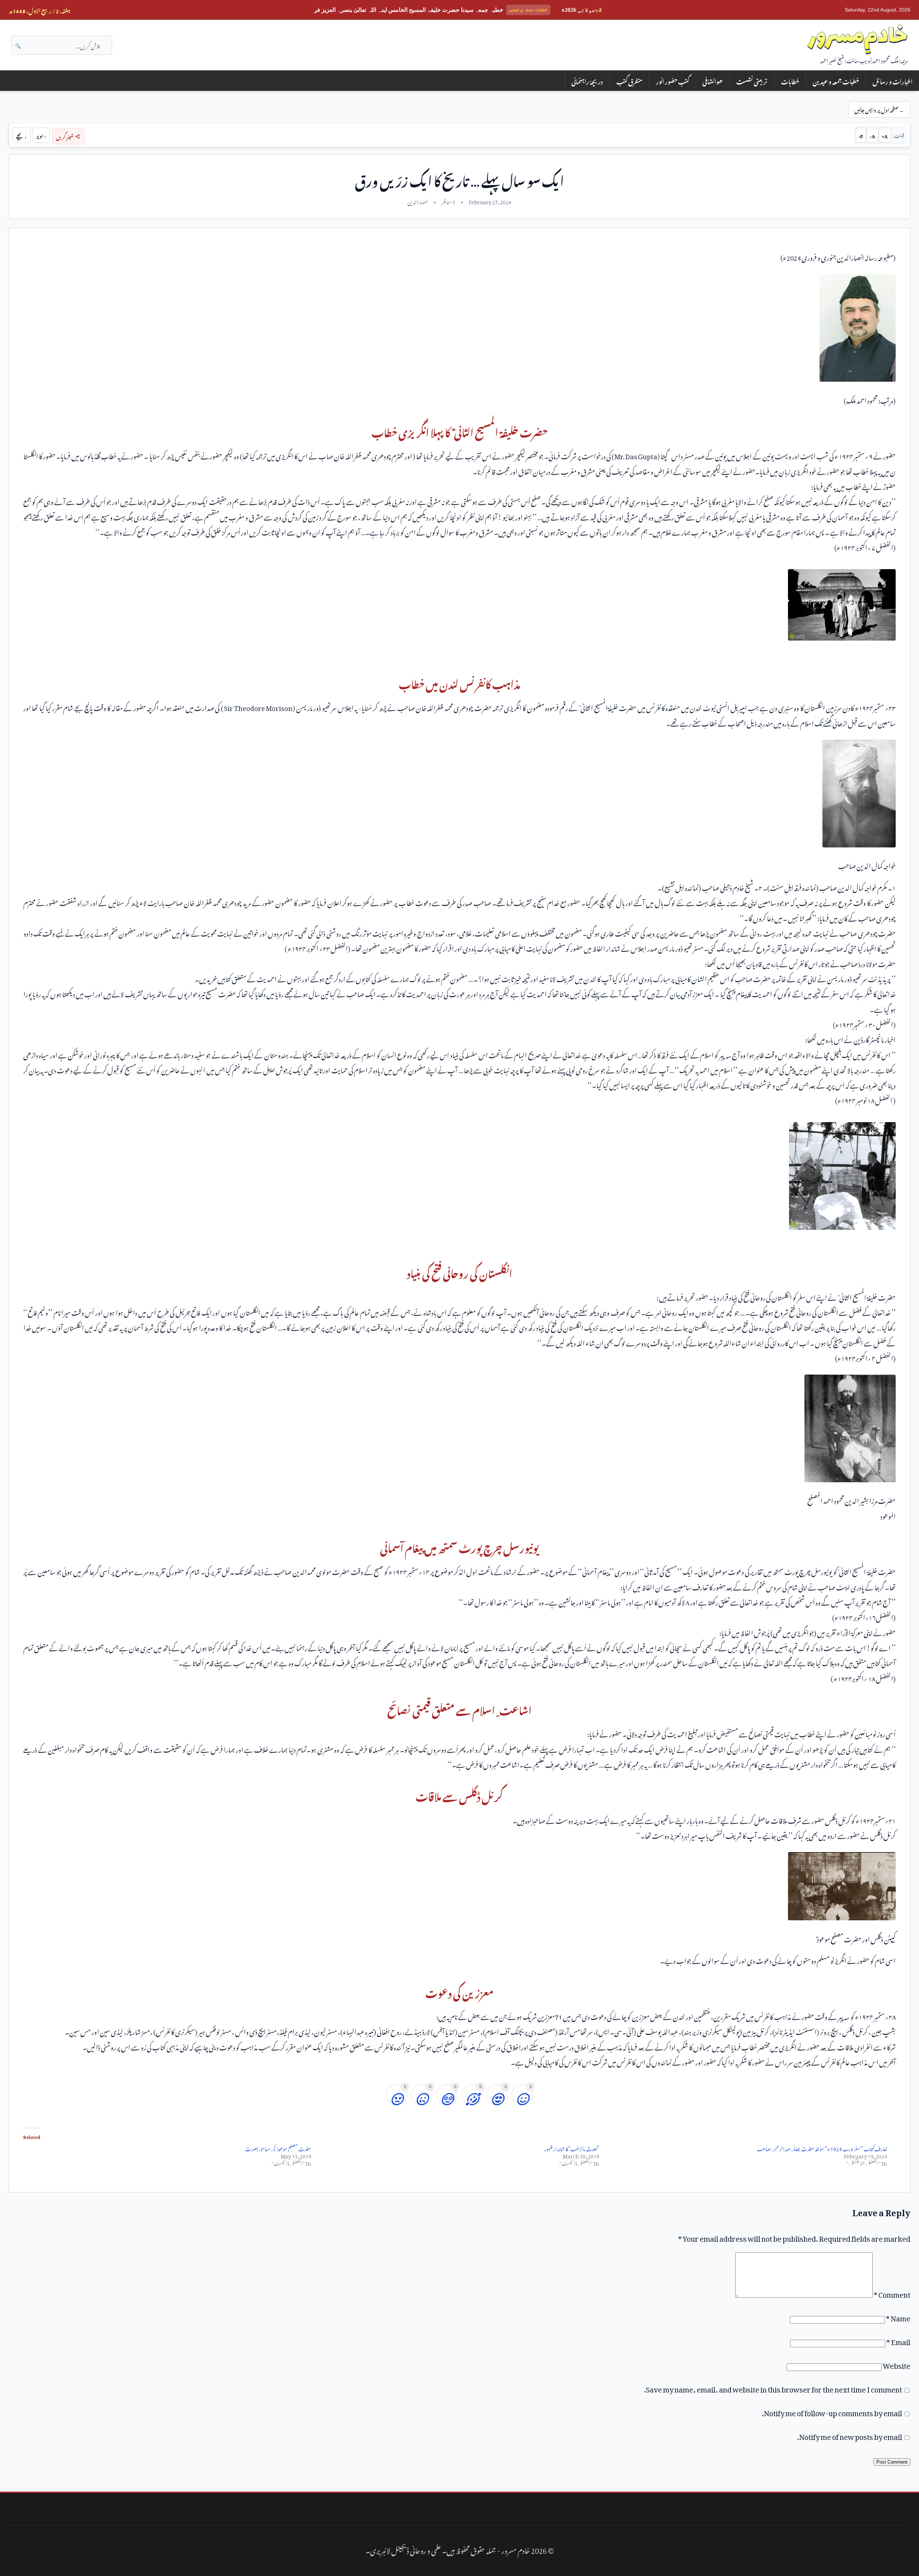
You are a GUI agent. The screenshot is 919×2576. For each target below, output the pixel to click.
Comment (892, 2293)
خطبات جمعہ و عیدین (836, 81)
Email (898, 2340)
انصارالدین (418, 201)
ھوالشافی (713, 81)
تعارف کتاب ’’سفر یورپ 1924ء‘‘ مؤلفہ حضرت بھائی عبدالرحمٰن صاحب (822, 2148)
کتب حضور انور (673, 81)
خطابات (790, 81)
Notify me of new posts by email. (850, 2435)
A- (872, 135)
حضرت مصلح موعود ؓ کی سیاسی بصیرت (278, 2148)
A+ (885, 135)
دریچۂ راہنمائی (587, 81)
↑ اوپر (41, 135)
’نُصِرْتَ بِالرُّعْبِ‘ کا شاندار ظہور (572, 2148)
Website (897, 2364)
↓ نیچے (22, 135)
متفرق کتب (629, 81)
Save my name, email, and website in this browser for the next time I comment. (773, 2388)
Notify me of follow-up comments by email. (832, 2412)
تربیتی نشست (752, 81)
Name (898, 2317)
